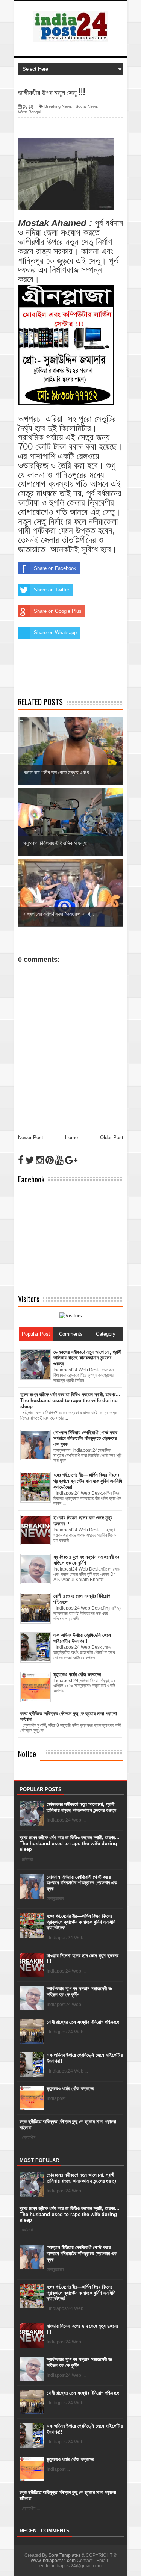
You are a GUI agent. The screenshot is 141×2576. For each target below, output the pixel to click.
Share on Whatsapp (55, 633)
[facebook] (21, 1160)
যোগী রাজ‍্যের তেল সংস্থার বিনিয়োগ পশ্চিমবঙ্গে (83, 2022)
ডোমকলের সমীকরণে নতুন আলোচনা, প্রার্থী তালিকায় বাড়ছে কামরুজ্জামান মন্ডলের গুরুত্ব (81, 1807)
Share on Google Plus (58, 611)
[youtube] (59, 1160)
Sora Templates (64, 2555)
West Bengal (30, 112)
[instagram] (40, 1160)
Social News (87, 106)
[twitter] (30, 1160)
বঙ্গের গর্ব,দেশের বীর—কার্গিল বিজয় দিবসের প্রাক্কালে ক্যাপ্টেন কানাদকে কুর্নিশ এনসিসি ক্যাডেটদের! (81, 1922)
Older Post (112, 1138)
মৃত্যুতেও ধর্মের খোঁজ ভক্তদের (70, 2088)
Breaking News (58, 106)
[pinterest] (50, 1160)
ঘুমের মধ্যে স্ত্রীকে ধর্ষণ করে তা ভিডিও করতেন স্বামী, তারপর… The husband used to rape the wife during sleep (70, 1843)
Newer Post (31, 1138)
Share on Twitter (52, 590)
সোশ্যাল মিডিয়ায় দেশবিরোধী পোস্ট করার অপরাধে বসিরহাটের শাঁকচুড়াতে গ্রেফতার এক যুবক (82, 1883)
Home (71, 1138)
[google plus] (71, 1160)
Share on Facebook (55, 568)
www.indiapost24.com (53, 2561)
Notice (27, 1754)
